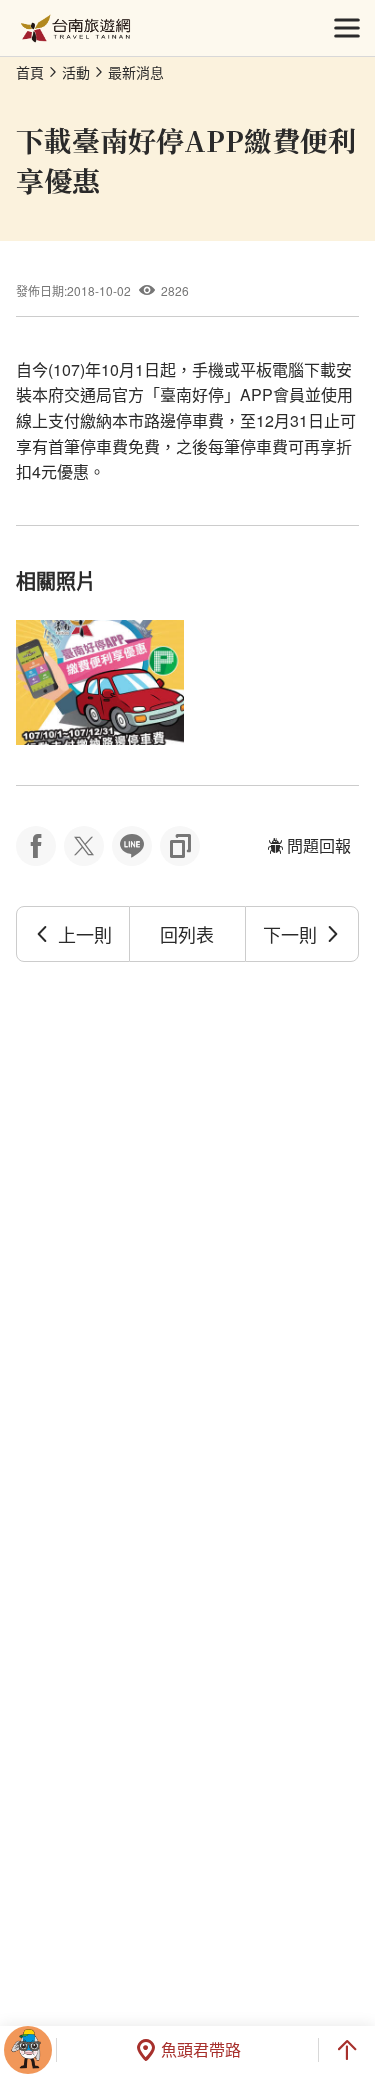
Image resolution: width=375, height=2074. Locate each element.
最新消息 (136, 72)
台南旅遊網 (75, 28)
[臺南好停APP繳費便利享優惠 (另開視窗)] (100, 683)
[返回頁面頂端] (347, 2050)
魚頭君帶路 (201, 2049)
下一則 (290, 934)
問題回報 (319, 845)
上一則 (85, 934)
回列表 (187, 934)
